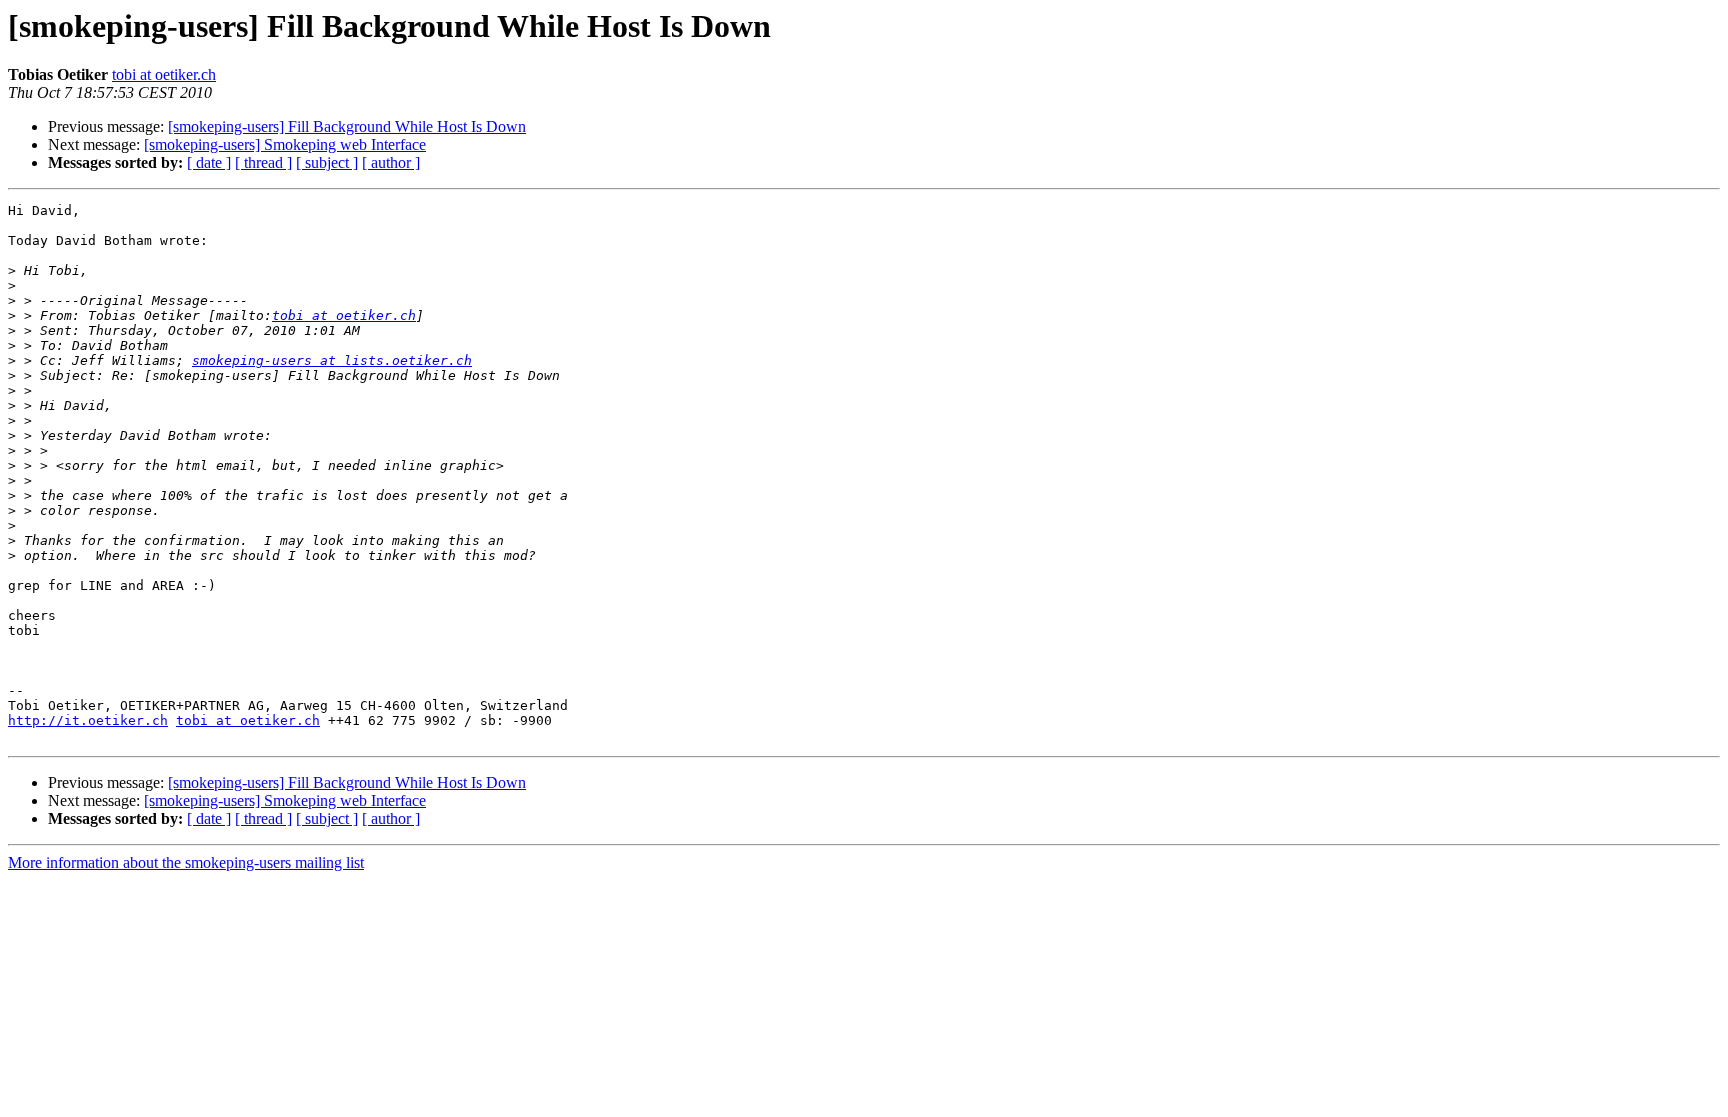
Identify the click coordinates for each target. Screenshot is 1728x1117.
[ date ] (209, 162)
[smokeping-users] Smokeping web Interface (285, 144)
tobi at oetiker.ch (164, 74)
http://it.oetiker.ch (88, 720)
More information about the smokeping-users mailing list (186, 862)
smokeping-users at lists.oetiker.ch (332, 360)
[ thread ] (263, 162)
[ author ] (391, 162)
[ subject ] (327, 162)
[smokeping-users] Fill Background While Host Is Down (347, 126)
